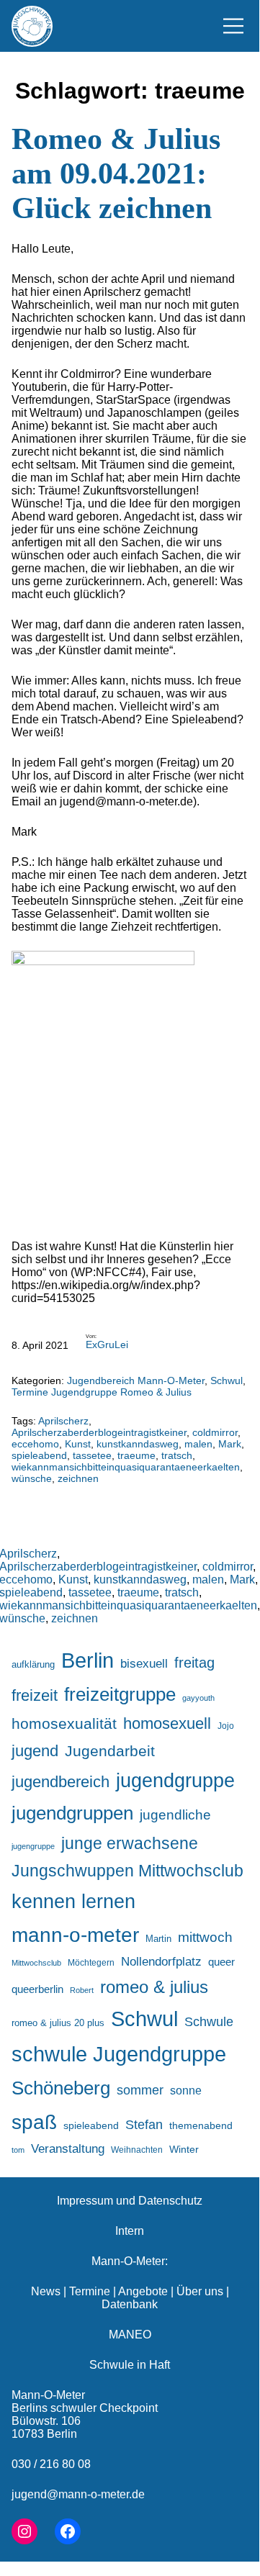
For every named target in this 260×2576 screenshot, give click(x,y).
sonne (186, 2090)
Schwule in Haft (130, 2365)
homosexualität (64, 1723)
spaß (34, 2122)
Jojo (226, 1726)
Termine (90, 2291)
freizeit (35, 1695)
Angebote (143, 2291)
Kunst (78, 1444)
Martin (158, 1939)
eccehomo (35, 1444)
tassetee (92, 1455)
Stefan (144, 2125)
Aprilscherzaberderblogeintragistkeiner (99, 1432)
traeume (136, 1455)
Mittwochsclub (36, 1963)
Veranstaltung (68, 2149)
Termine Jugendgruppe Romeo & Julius (102, 1392)
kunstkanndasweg (138, 1444)
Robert (82, 1990)
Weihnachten (137, 2150)
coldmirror (215, 1432)
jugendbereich (60, 1782)
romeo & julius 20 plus (58, 2023)
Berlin (88, 1660)
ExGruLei (107, 1345)
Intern (130, 2231)
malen (198, 1444)
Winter (184, 2149)
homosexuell (167, 1723)
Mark (230, 1444)
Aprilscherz (63, 1421)
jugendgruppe (175, 1781)
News (46, 2291)
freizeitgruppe (120, 1694)
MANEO (130, 2335)
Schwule (209, 2022)
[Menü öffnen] (233, 26)
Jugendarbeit (110, 1751)
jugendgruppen (72, 1813)
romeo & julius (154, 1987)
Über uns (200, 2291)
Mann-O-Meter (48, 2395)
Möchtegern (91, 1963)
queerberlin (37, 1989)
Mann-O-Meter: (130, 2261)
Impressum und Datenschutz (130, 2201)
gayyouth (198, 1698)
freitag (194, 1663)
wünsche (32, 1478)
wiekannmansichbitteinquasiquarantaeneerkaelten (126, 1467)
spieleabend (39, 1455)
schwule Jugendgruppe (119, 2054)
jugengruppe (33, 1846)
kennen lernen (73, 1902)
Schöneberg (61, 2088)
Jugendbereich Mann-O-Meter (136, 1380)
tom (18, 2150)
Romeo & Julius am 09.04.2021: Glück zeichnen (116, 173)
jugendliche (175, 1815)
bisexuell (144, 1664)
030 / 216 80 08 (51, 2464)
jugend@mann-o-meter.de (78, 2494)
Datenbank (130, 2304)
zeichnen (78, 1478)
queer (221, 1962)
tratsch (177, 1455)
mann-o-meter (75, 1935)
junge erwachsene (130, 1843)
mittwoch (205, 1937)
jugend (35, 1751)
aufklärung (33, 1664)
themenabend (201, 2125)
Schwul (227, 1380)
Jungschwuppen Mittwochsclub (127, 1871)
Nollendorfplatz (161, 1962)
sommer (140, 2090)
